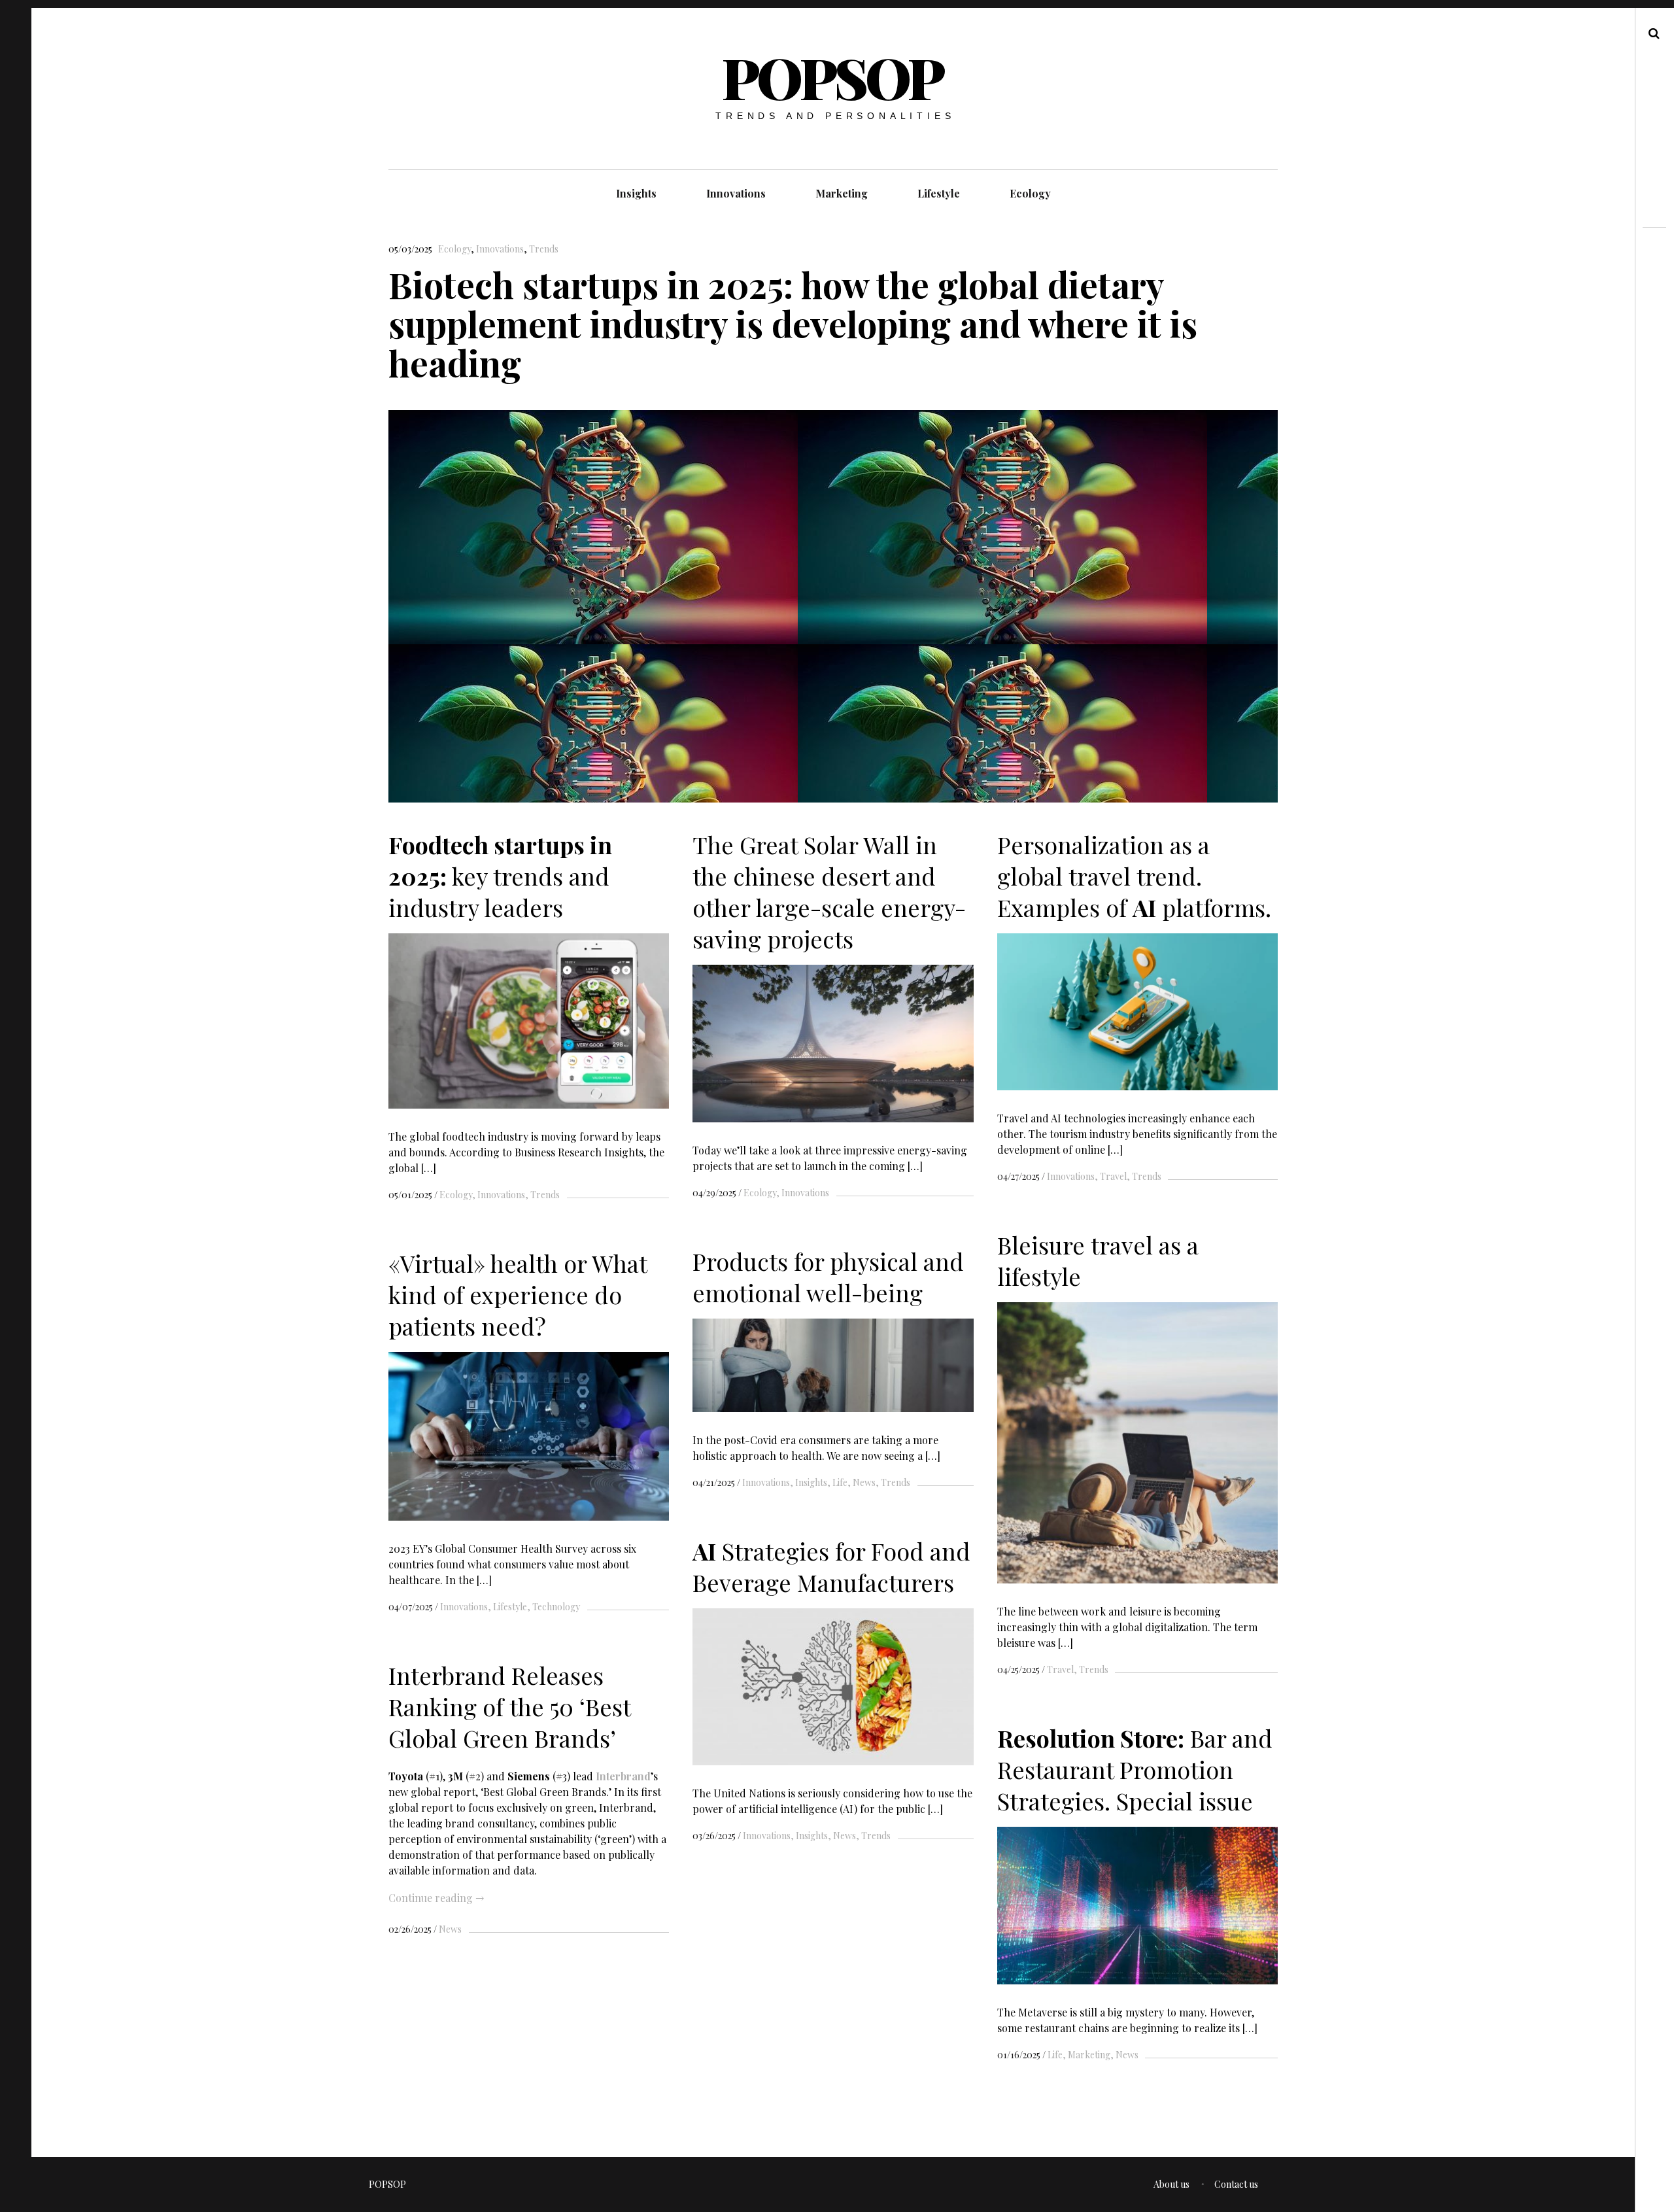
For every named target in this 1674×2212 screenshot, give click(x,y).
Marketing (842, 193)
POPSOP (832, 77)
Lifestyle (939, 193)
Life (840, 1482)
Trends (544, 249)
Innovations (736, 193)
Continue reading (436, 1898)
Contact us (1236, 2184)
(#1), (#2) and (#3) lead (492, 1775)
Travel (1113, 1176)
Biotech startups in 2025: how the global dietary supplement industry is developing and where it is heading (793, 323)
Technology (556, 1607)
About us (1171, 2184)
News (864, 1482)
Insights (636, 193)
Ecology (1030, 193)
